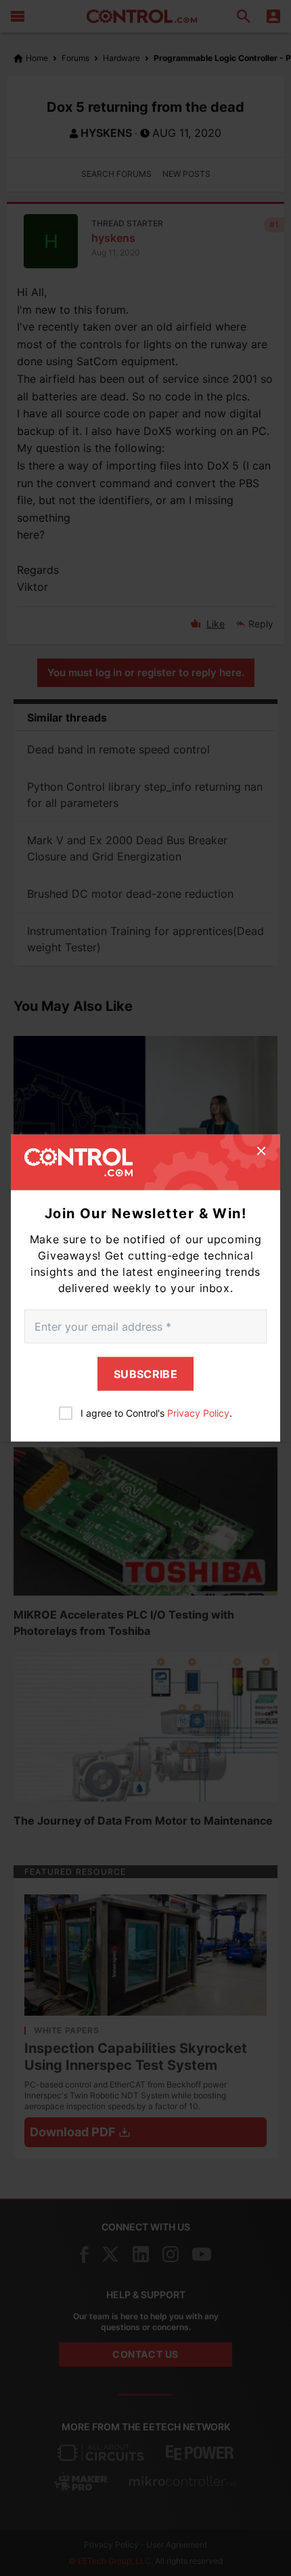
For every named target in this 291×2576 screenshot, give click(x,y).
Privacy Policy (198, 1412)
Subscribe (145, 1373)
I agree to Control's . (156, 1412)
